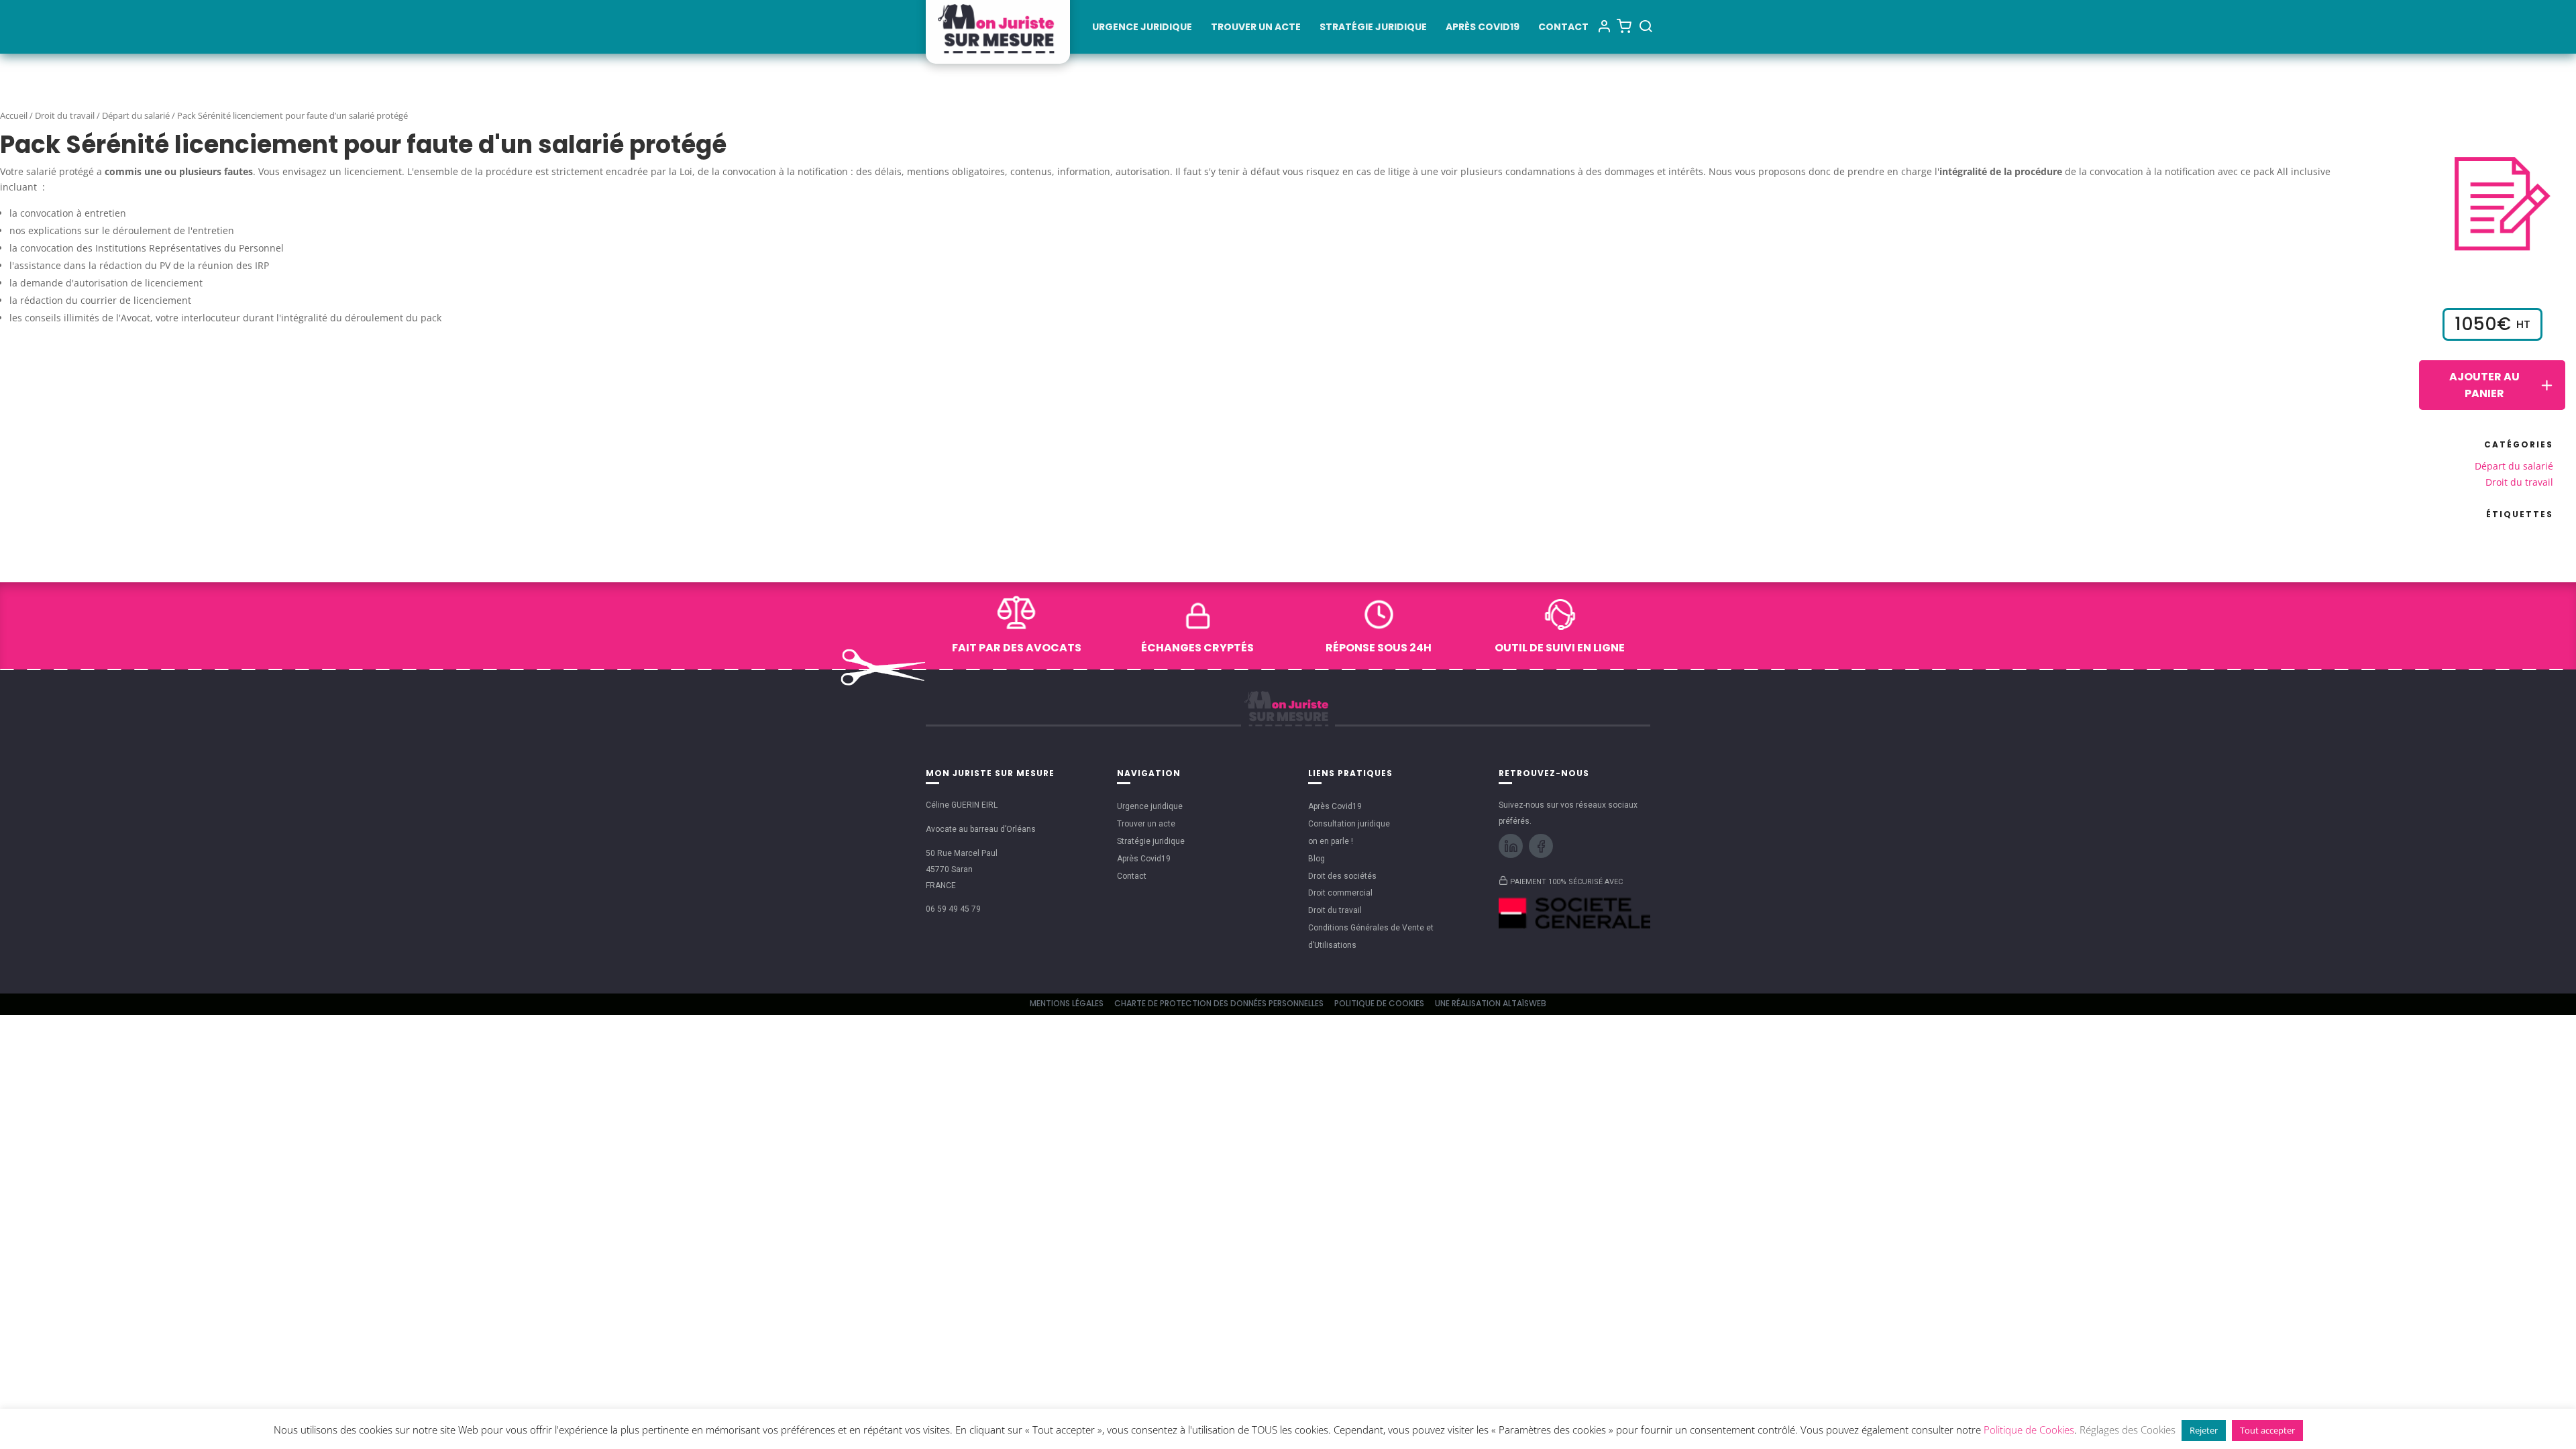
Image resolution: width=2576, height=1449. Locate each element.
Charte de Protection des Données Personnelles (1219, 1003)
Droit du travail (65, 115)
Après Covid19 (1483, 28)
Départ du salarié (136, 115)
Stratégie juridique (1373, 28)
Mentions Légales (1067, 1003)
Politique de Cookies (1379, 1003)
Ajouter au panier (2484, 385)
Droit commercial (1340, 893)
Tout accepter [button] (2267, 1430)
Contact (1563, 28)
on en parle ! (1331, 841)
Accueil (14, 115)
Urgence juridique (1142, 28)
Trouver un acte (1256, 28)
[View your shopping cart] (1624, 25)
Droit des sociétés (1342, 876)
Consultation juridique (1349, 824)
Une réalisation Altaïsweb (1491, 1003)
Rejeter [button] (2204, 1430)
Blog (1317, 859)
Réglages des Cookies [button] (2128, 1430)
